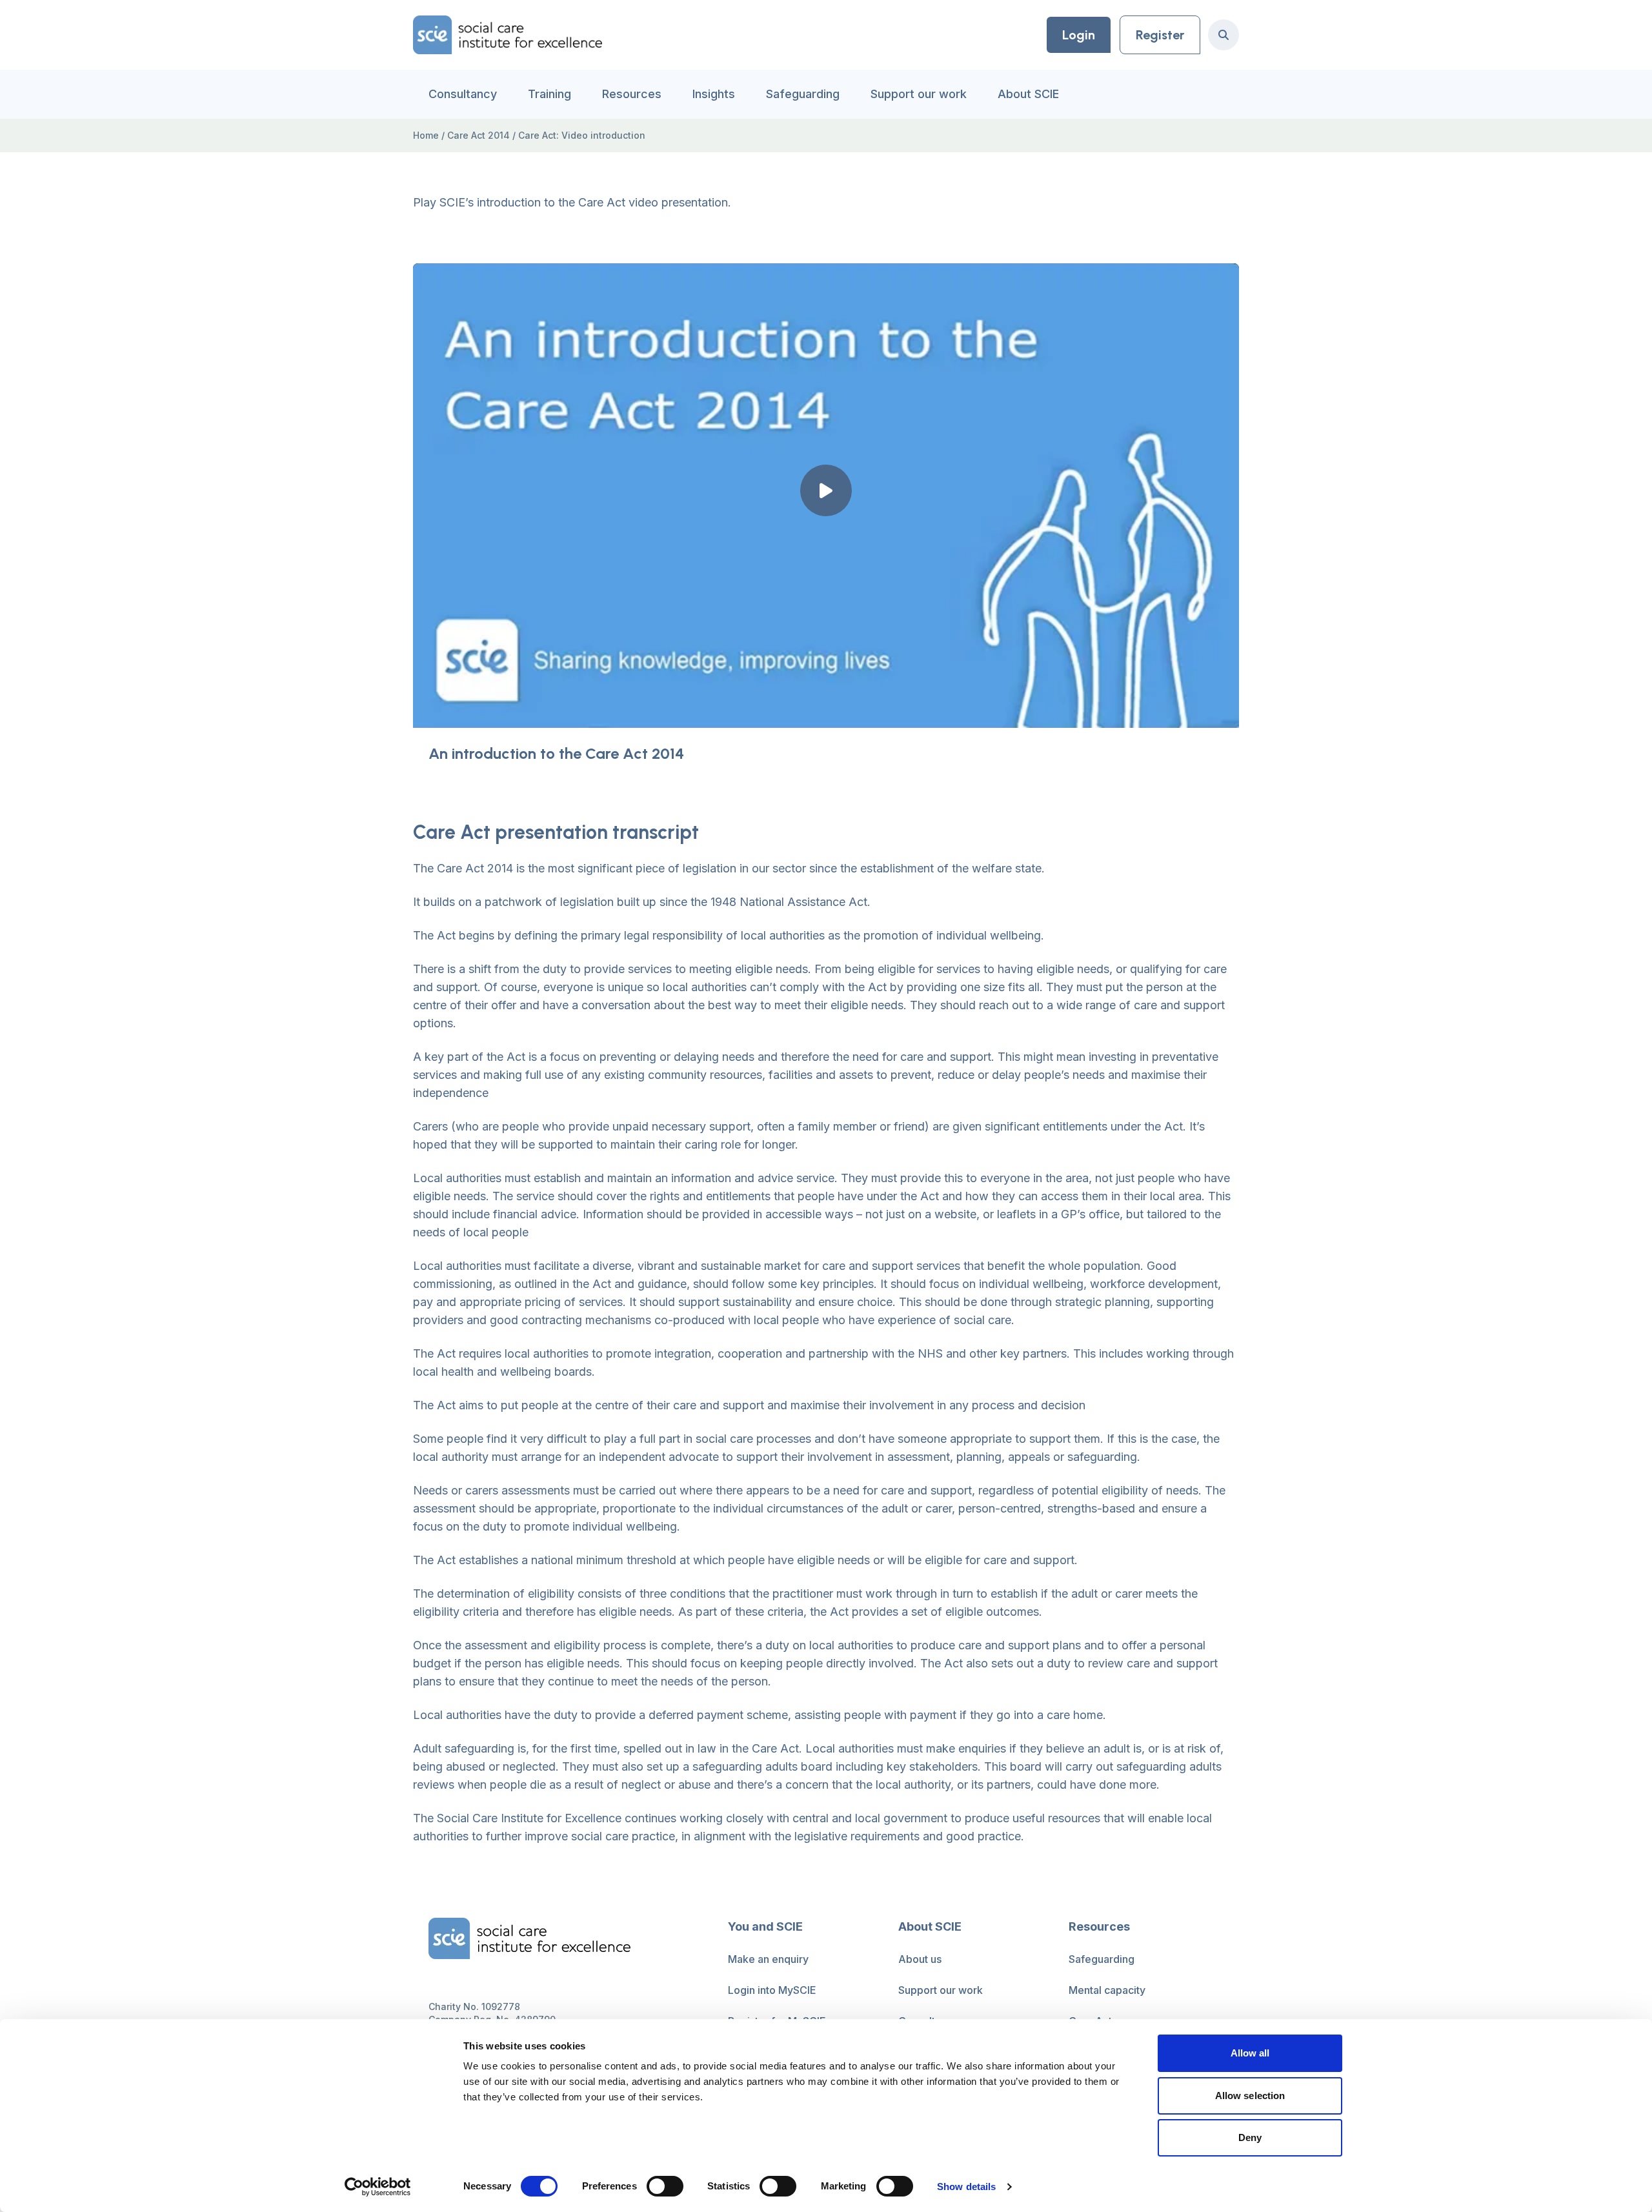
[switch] (665, 2186)
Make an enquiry (768, 1959)
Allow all (1250, 2053)
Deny (1250, 2137)
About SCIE (1028, 94)
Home (426, 135)
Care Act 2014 (478, 135)
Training (549, 94)
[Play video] (826, 490)
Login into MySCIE (772, 1990)
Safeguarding (803, 94)
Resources (632, 94)
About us (920, 1959)
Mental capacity (1107, 1990)
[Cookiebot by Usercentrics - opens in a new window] (378, 2187)
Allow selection (1250, 2096)
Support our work (919, 94)
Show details (966, 2187)
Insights (714, 94)
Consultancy (463, 94)
